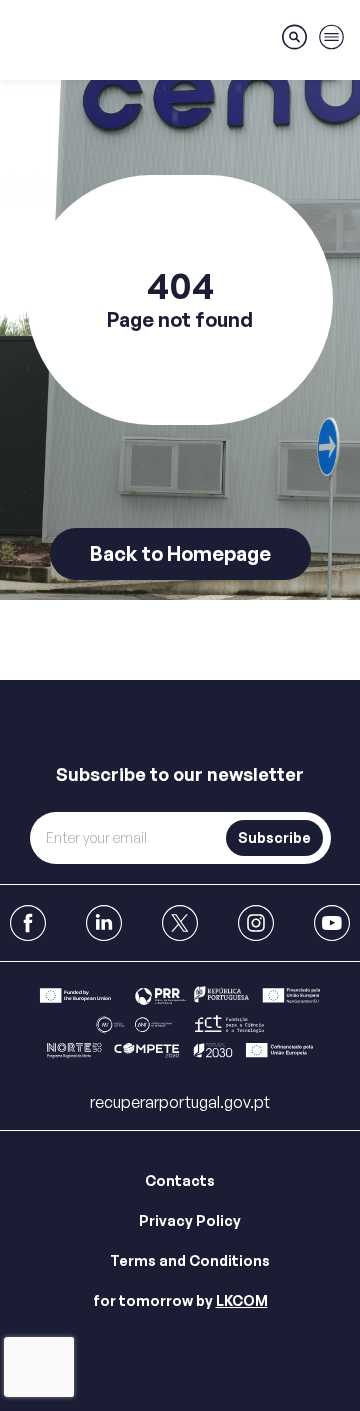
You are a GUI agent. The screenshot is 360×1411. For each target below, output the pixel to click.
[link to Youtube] (332, 923)
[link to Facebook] (28, 923)
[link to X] (180, 923)
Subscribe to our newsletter (180, 774)
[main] (180, 340)
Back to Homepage (180, 553)
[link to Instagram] (256, 923)
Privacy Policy (190, 1220)
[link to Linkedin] (104, 923)
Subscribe (274, 837)
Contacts (180, 1180)
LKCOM (242, 1300)
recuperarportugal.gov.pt (180, 1102)
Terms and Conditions (190, 1260)
